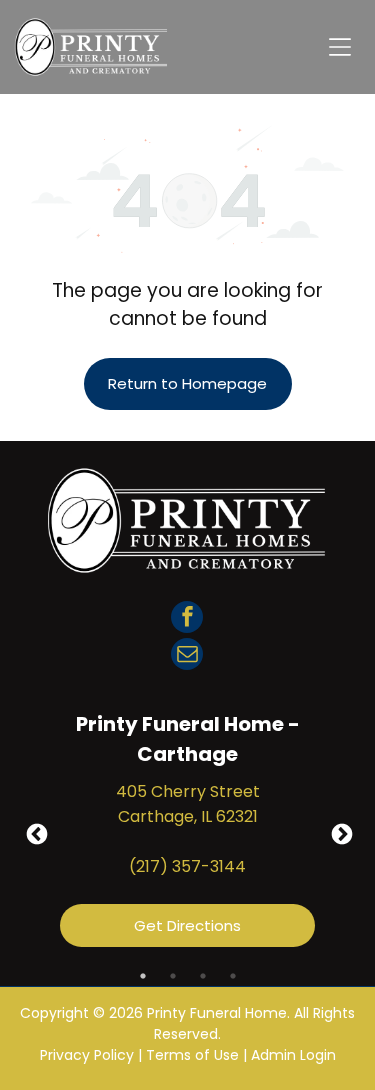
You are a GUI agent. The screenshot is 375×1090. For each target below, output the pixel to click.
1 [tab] (143, 976)
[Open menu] (340, 47)
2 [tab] (173, 976)
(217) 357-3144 (187, 866)
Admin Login (293, 1055)
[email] (187, 656)
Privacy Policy (87, 1055)
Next (340, 833)
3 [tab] (203, 976)
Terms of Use (192, 1055)
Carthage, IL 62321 (188, 816)
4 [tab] (233, 976)
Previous (35, 833)
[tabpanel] (187, 833)
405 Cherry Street (188, 791)
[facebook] (187, 619)
